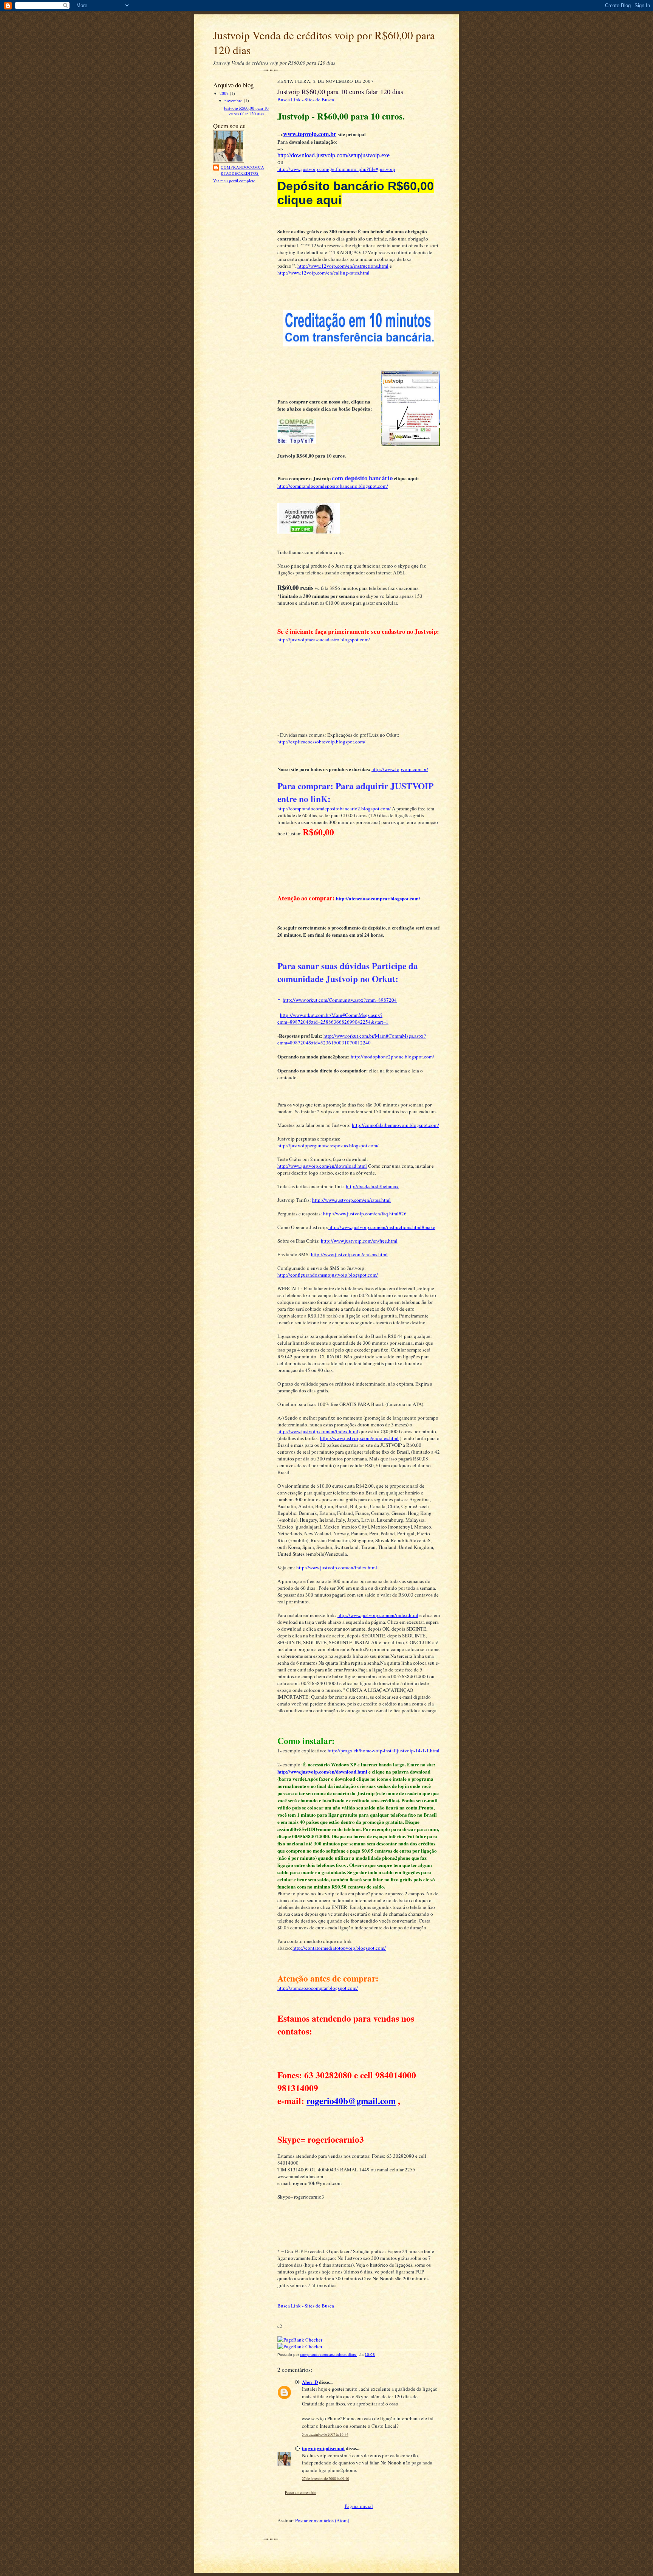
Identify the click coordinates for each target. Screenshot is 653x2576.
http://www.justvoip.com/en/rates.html (351, 1200)
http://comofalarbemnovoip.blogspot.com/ (395, 1125)
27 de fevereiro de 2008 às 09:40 (326, 2479)
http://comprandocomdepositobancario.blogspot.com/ (333, 486)
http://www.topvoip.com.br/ (400, 769)
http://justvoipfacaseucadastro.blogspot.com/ (324, 639)
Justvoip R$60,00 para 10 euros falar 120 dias (246, 111)
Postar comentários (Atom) (322, 2520)
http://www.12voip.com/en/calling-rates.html (323, 273)
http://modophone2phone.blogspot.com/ (392, 1057)
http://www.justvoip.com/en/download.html (322, 1166)
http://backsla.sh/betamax (372, 1186)
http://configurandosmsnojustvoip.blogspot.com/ (328, 1275)
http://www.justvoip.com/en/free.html (359, 1241)
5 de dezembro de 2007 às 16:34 (325, 2434)
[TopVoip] (297, 442)
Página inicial (359, 2506)
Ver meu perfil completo (234, 181)
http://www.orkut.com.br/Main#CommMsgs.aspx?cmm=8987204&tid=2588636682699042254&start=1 (333, 1018)
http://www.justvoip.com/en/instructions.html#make (382, 1227)
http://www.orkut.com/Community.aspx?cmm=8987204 (340, 1000)
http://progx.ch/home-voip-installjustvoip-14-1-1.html (384, 1750)
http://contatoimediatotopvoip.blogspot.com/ (339, 1948)
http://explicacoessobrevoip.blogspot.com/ (321, 742)
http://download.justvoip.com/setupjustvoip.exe (333, 155)
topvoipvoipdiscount (323, 2448)
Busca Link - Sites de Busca (306, 99)
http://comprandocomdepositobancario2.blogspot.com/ (334, 808)
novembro (234, 100)
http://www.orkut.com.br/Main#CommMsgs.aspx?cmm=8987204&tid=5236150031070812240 (352, 1039)
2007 (225, 93)
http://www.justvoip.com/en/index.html (318, 1431)
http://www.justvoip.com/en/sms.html (349, 1254)
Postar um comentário (301, 2493)
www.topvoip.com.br (310, 134)
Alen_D (310, 2382)
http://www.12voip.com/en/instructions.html (343, 266)
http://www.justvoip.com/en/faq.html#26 (365, 1214)
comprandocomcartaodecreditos (242, 170)
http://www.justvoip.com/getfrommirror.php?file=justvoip (336, 169)
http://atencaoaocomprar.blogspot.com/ (378, 898)
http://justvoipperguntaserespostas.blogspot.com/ (328, 1145)
